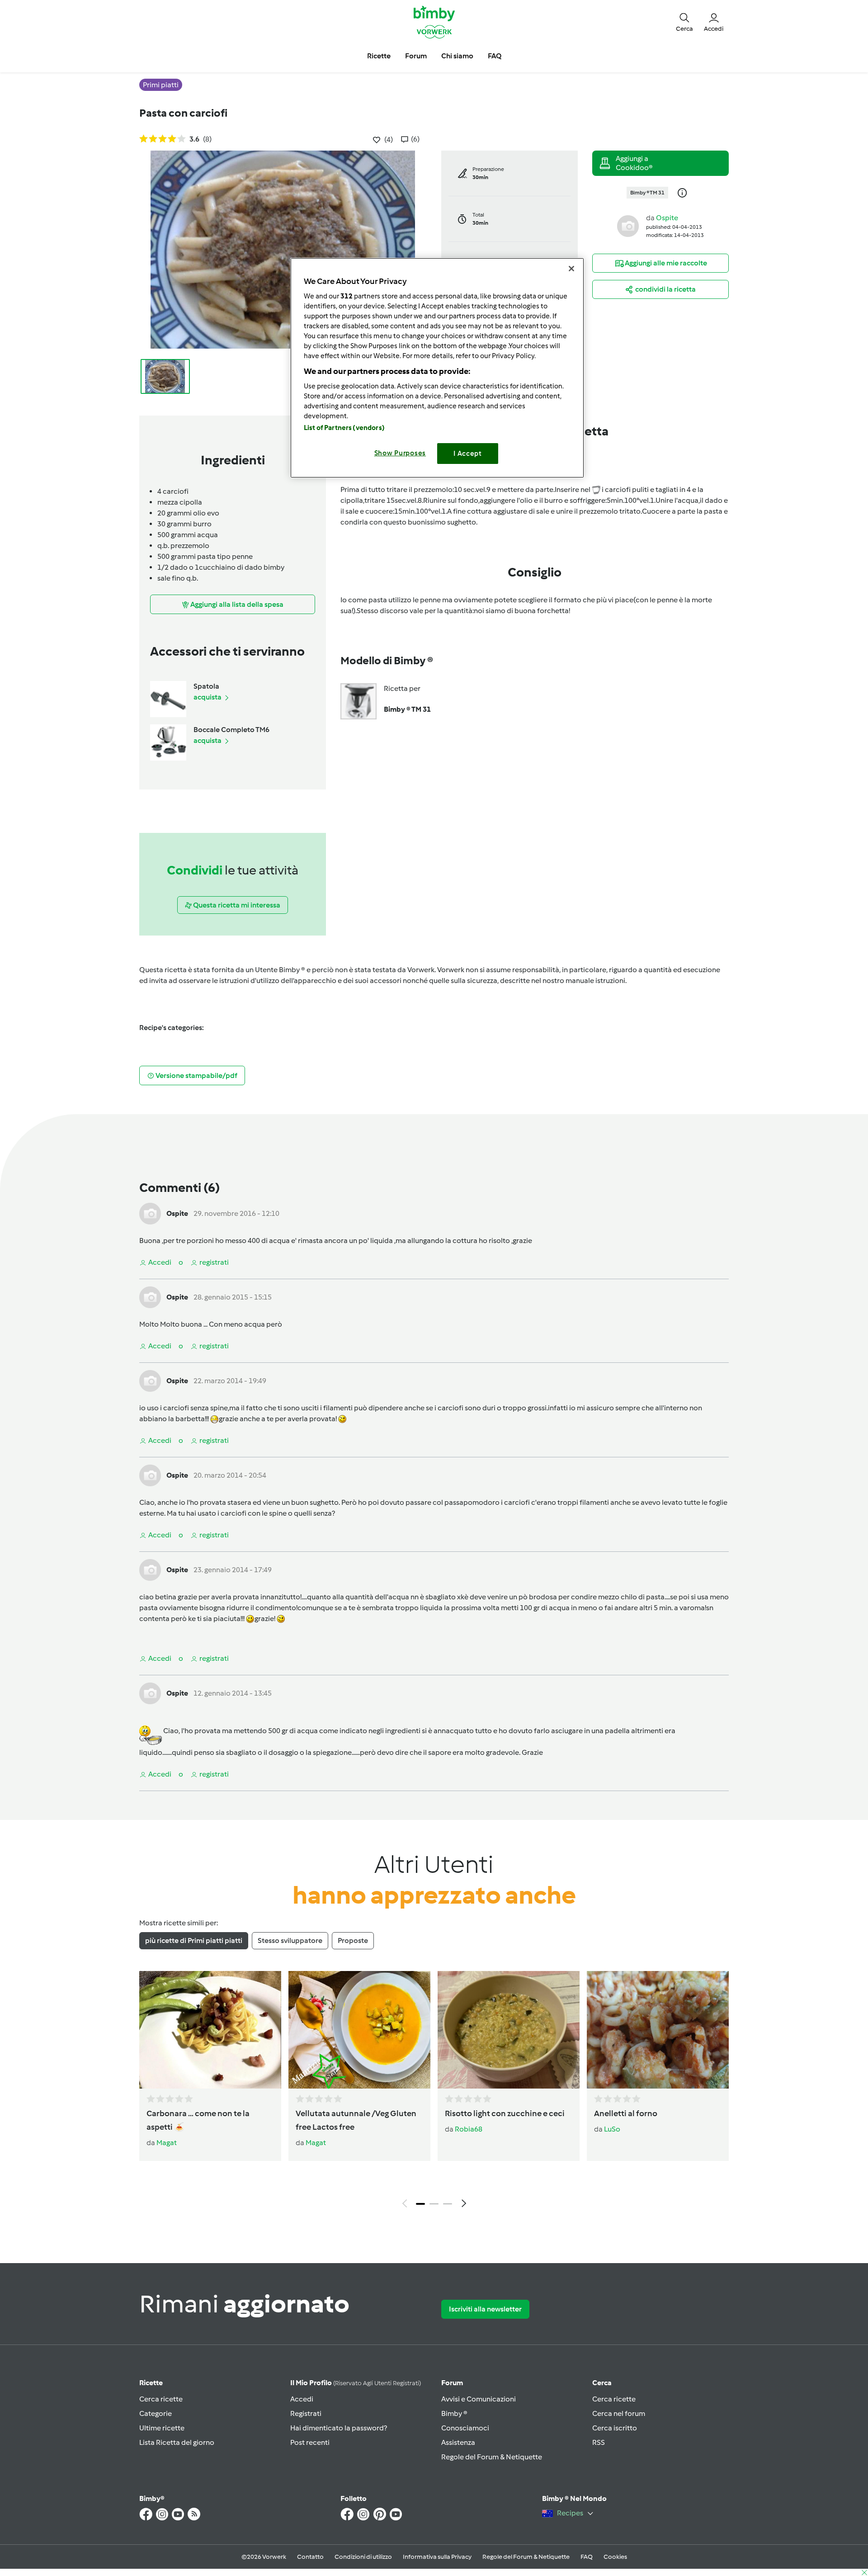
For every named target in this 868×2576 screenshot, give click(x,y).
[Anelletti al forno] (658, 2030)
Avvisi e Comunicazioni (479, 2399)
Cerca (602, 2383)
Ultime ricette (162, 2428)
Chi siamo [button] (457, 56)
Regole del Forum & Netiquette (492, 2457)
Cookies (615, 2557)
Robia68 (469, 2129)
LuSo (612, 2129)
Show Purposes (400, 453)
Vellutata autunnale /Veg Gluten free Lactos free (356, 2120)
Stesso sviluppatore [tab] (290, 1940)
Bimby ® (454, 2413)
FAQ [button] (495, 56)
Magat (167, 2143)
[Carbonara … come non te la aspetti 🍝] (210, 2030)
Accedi (302, 2399)
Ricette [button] (379, 56)
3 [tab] (448, 2204)
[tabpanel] (434, 2092)
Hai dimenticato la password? (339, 2428)
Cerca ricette (161, 2399)
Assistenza (458, 2442)
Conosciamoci (465, 2428)
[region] (437, 368)
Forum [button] (416, 56)
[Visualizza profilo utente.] (628, 225)
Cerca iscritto (615, 2428)
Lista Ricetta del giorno (177, 2442)
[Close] (571, 269)
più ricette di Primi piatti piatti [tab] (194, 1940)
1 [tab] (420, 2204)
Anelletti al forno (626, 2113)
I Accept (468, 454)
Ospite (667, 218)
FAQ (587, 2557)
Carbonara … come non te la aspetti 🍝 (198, 2120)
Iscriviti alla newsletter (485, 2309)
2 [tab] (434, 2204)
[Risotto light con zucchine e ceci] (509, 2030)
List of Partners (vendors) (344, 428)
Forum (452, 2383)
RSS (599, 2442)
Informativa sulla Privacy (437, 2557)
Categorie (156, 2413)
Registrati (306, 2413)
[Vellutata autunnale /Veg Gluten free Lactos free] (359, 2030)
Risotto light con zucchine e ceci (505, 2113)
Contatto (310, 2557)
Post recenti (310, 2442)
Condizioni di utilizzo (363, 2557)
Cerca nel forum (619, 2413)
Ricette (151, 2383)
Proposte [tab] (353, 1940)
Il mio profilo (356, 2383)
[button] (684, 22)
